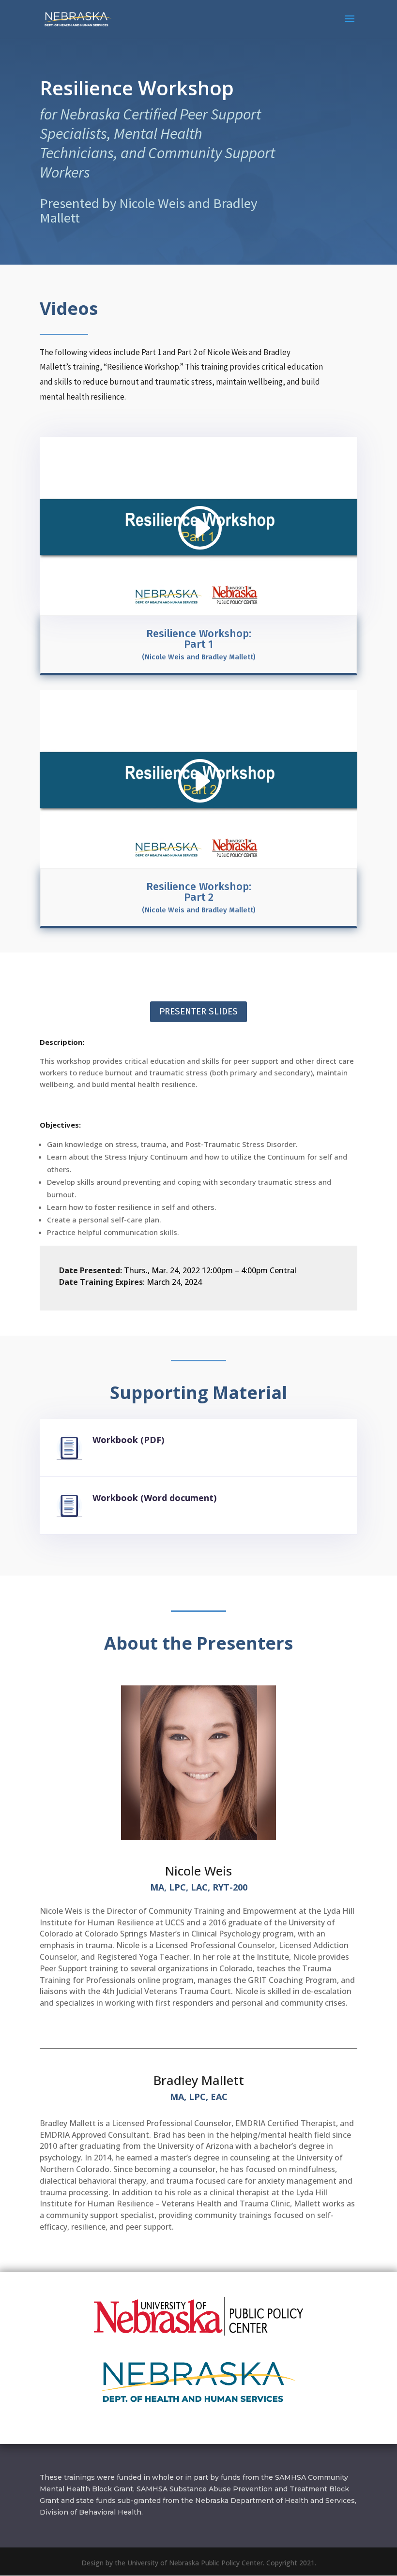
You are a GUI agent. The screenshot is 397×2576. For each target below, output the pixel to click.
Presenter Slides (198, 1011)
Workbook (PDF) (128, 1440)
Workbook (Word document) (154, 1498)
